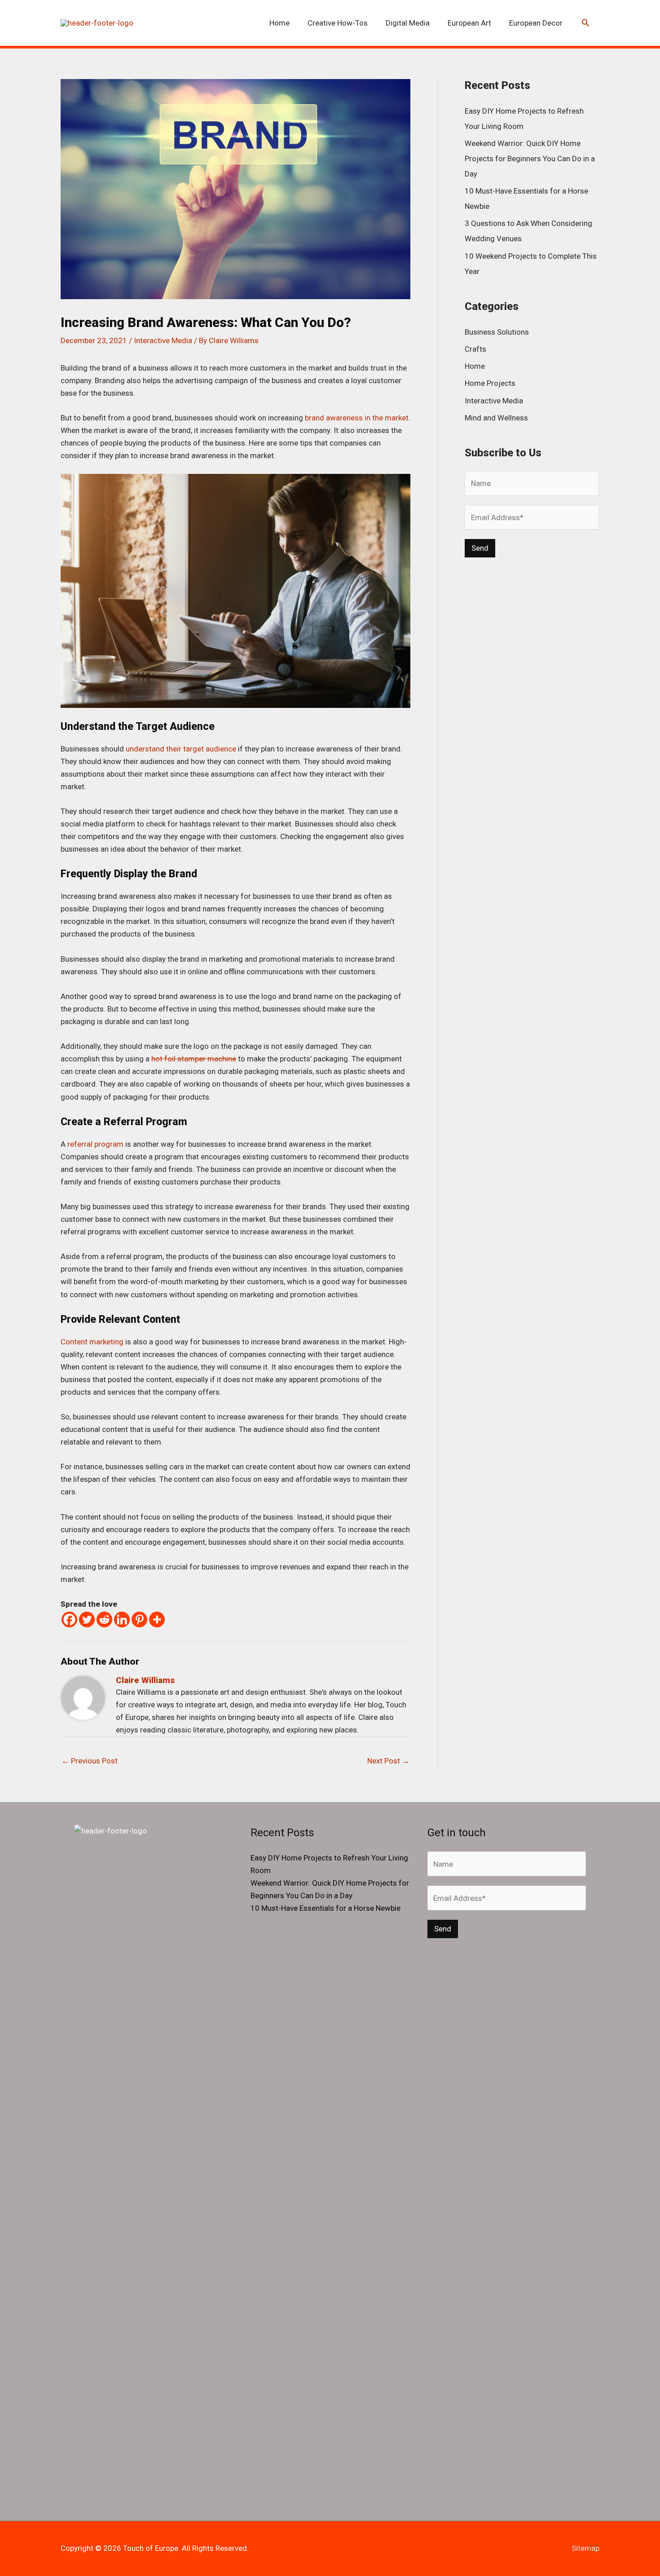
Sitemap (585, 2548)
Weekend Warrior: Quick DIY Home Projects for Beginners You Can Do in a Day (530, 159)
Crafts (475, 349)
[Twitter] (87, 1619)
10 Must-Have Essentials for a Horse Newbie (326, 1908)
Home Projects (490, 383)
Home (475, 366)
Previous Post (90, 1761)
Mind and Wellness (496, 418)
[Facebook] (69, 1619)
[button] (585, 23)
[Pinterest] (139, 1619)
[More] (157, 1619)
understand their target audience (181, 749)
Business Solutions (497, 332)
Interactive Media (163, 340)
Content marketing (92, 1342)
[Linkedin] (122, 1619)
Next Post (388, 1761)
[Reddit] (104, 1619)
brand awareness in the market (357, 418)
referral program (95, 1144)
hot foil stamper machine (194, 1059)
